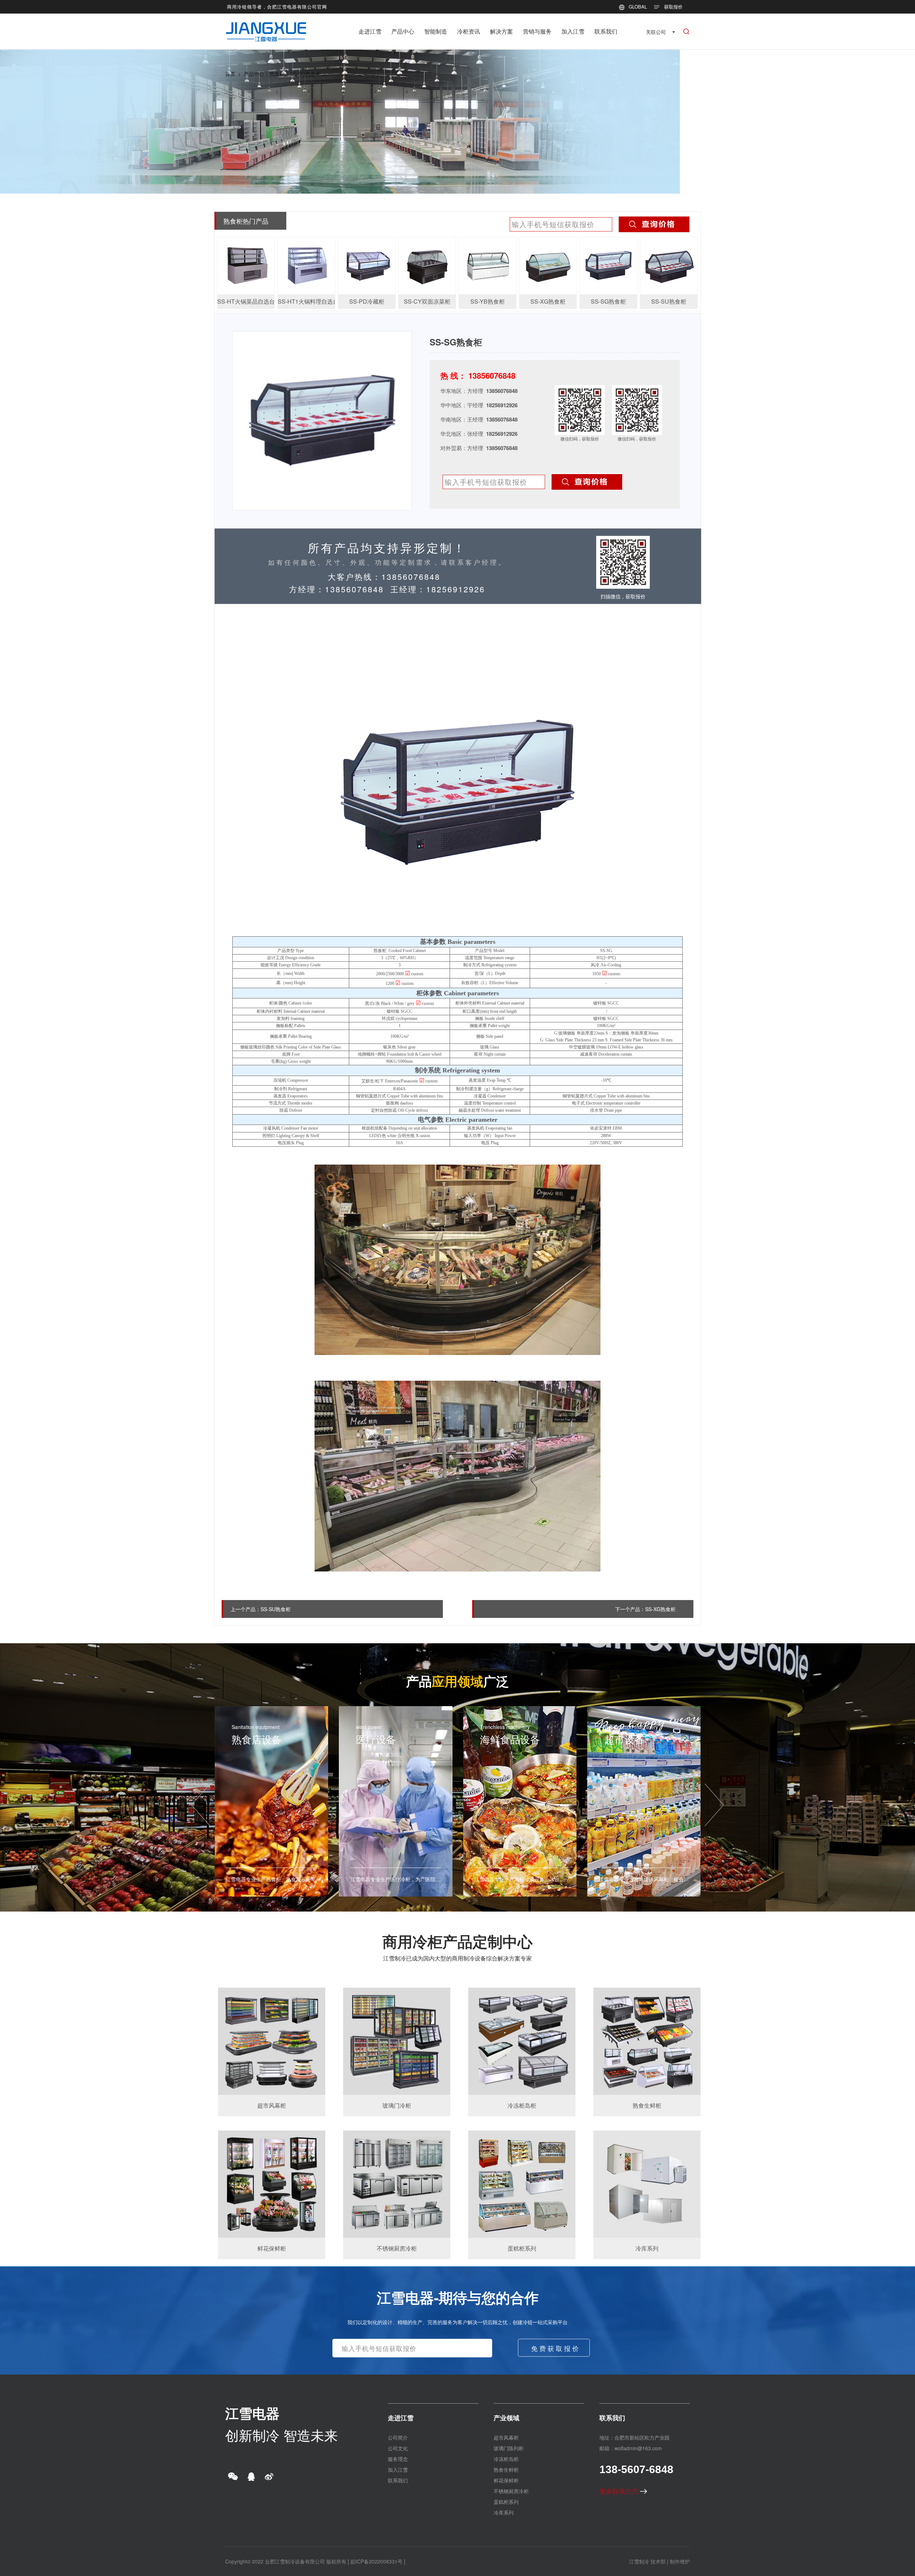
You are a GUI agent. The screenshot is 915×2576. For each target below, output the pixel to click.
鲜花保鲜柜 (506, 2480)
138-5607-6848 (636, 2469)
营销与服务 (537, 31)
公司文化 (398, 2448)
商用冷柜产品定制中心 (457, 1941)
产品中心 (403, 31)
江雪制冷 (639, 2561)
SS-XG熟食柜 (660, 1609)
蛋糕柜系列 (506, 2502)
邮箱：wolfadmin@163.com (631, 2448)
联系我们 (606, 31)
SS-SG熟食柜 (305, 74)
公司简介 (398, 2437)
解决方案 (501, 31)
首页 (230, 74)
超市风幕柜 (506, 2437)
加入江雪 (573, 31)
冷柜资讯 (469, 31)
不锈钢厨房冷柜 (511, 2491)
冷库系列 (504, 2512)
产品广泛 (457, 1681)
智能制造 (436, 31)
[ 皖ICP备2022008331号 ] (377, 2561)
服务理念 (398, 2459)
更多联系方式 (620, 2491)
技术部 (658, 2561)
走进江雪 (370, 31)
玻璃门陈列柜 (509, 2448)
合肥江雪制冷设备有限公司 (295, 2561)
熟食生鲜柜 (506, 2470)
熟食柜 (277, 74)
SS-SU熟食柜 (276, 1609)
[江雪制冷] (266, 27)
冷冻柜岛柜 (506, 2459)
